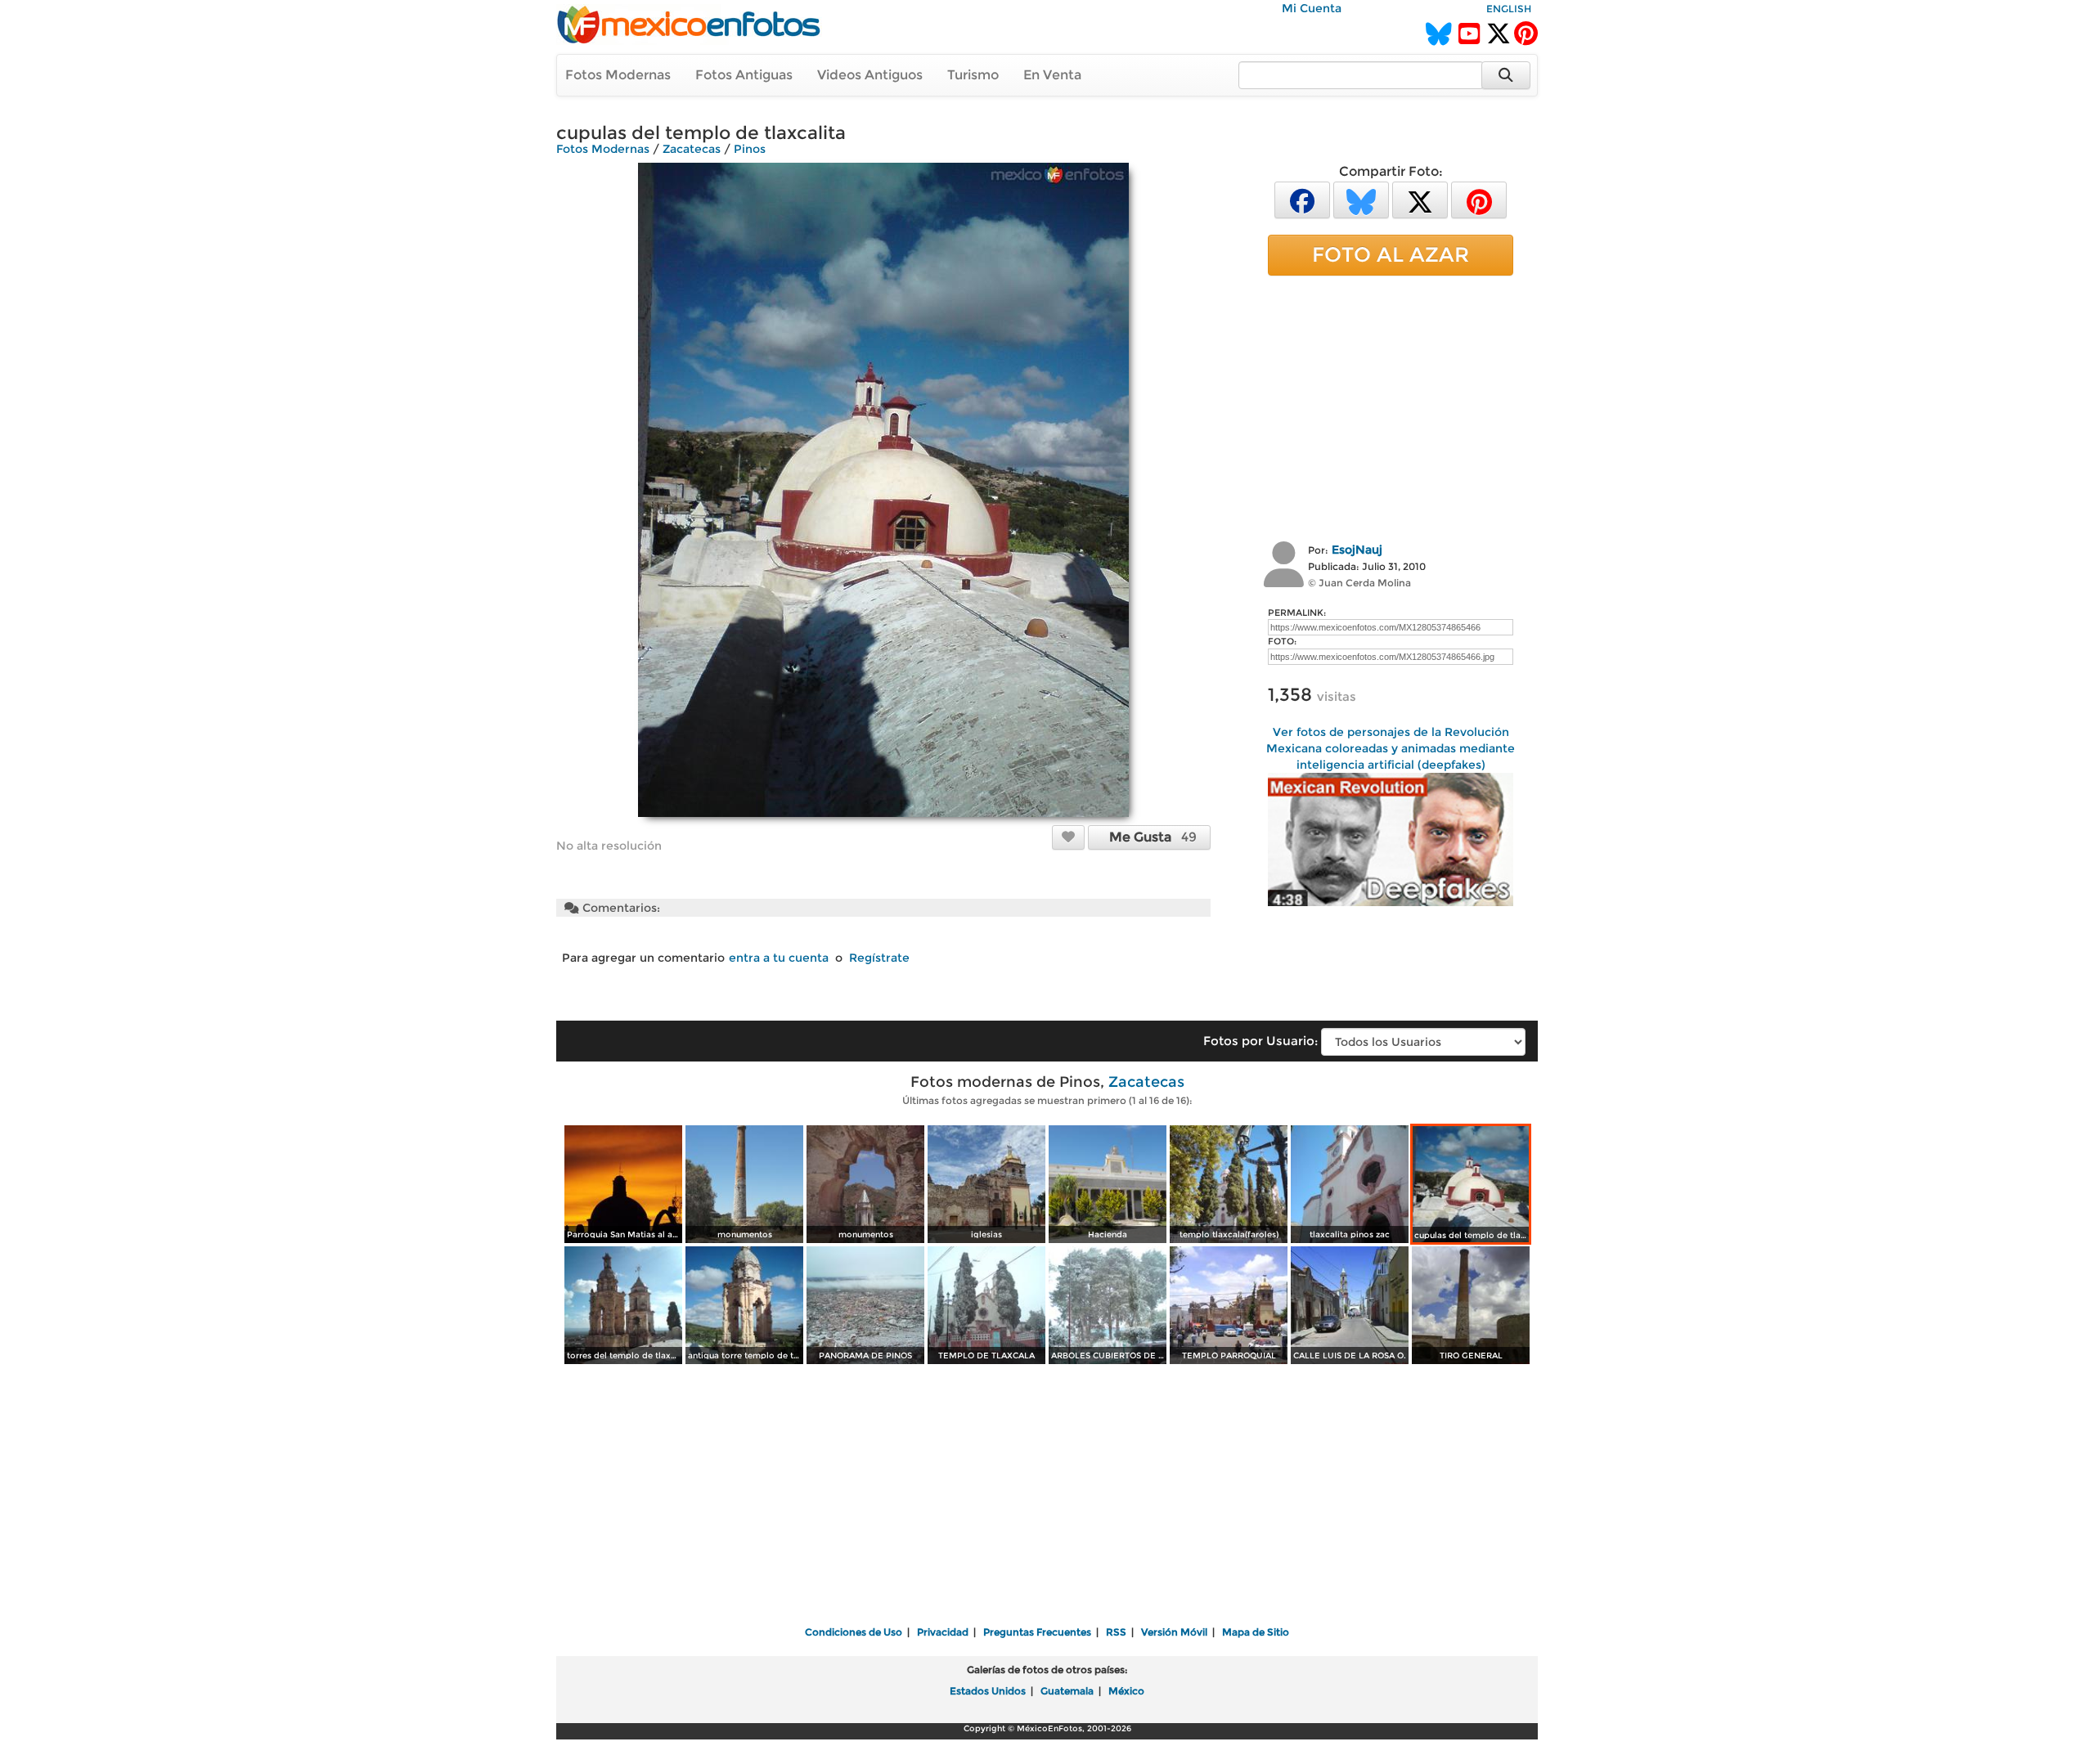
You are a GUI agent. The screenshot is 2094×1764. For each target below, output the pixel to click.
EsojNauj (1357, 550)
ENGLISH (1509, 9)
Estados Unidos (988, 1691)
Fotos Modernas (618, 75)
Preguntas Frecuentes (1037, 1632)
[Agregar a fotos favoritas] (1068, 837)
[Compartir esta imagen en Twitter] (1420, 199)
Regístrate (879, 958)
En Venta (1052, 75)
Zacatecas (692, 149)
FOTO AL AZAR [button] (1391, 254)
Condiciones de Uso (854, 1632)
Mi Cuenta (1312, 8)
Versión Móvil (1174, 1632)
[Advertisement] (1391, 406)
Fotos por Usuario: (1260, 1041)
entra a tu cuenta (779, 958)
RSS (1116, 1632)
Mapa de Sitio (1256, 1632)
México (1126, 1691)
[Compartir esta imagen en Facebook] (1302, 199)
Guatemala (1067, 1691)
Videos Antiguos (870, 75)
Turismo (973, 75)
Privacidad (943, 1632)
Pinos (750, 149)
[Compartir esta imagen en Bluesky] (1361, 199)
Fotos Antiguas (744, 75)
